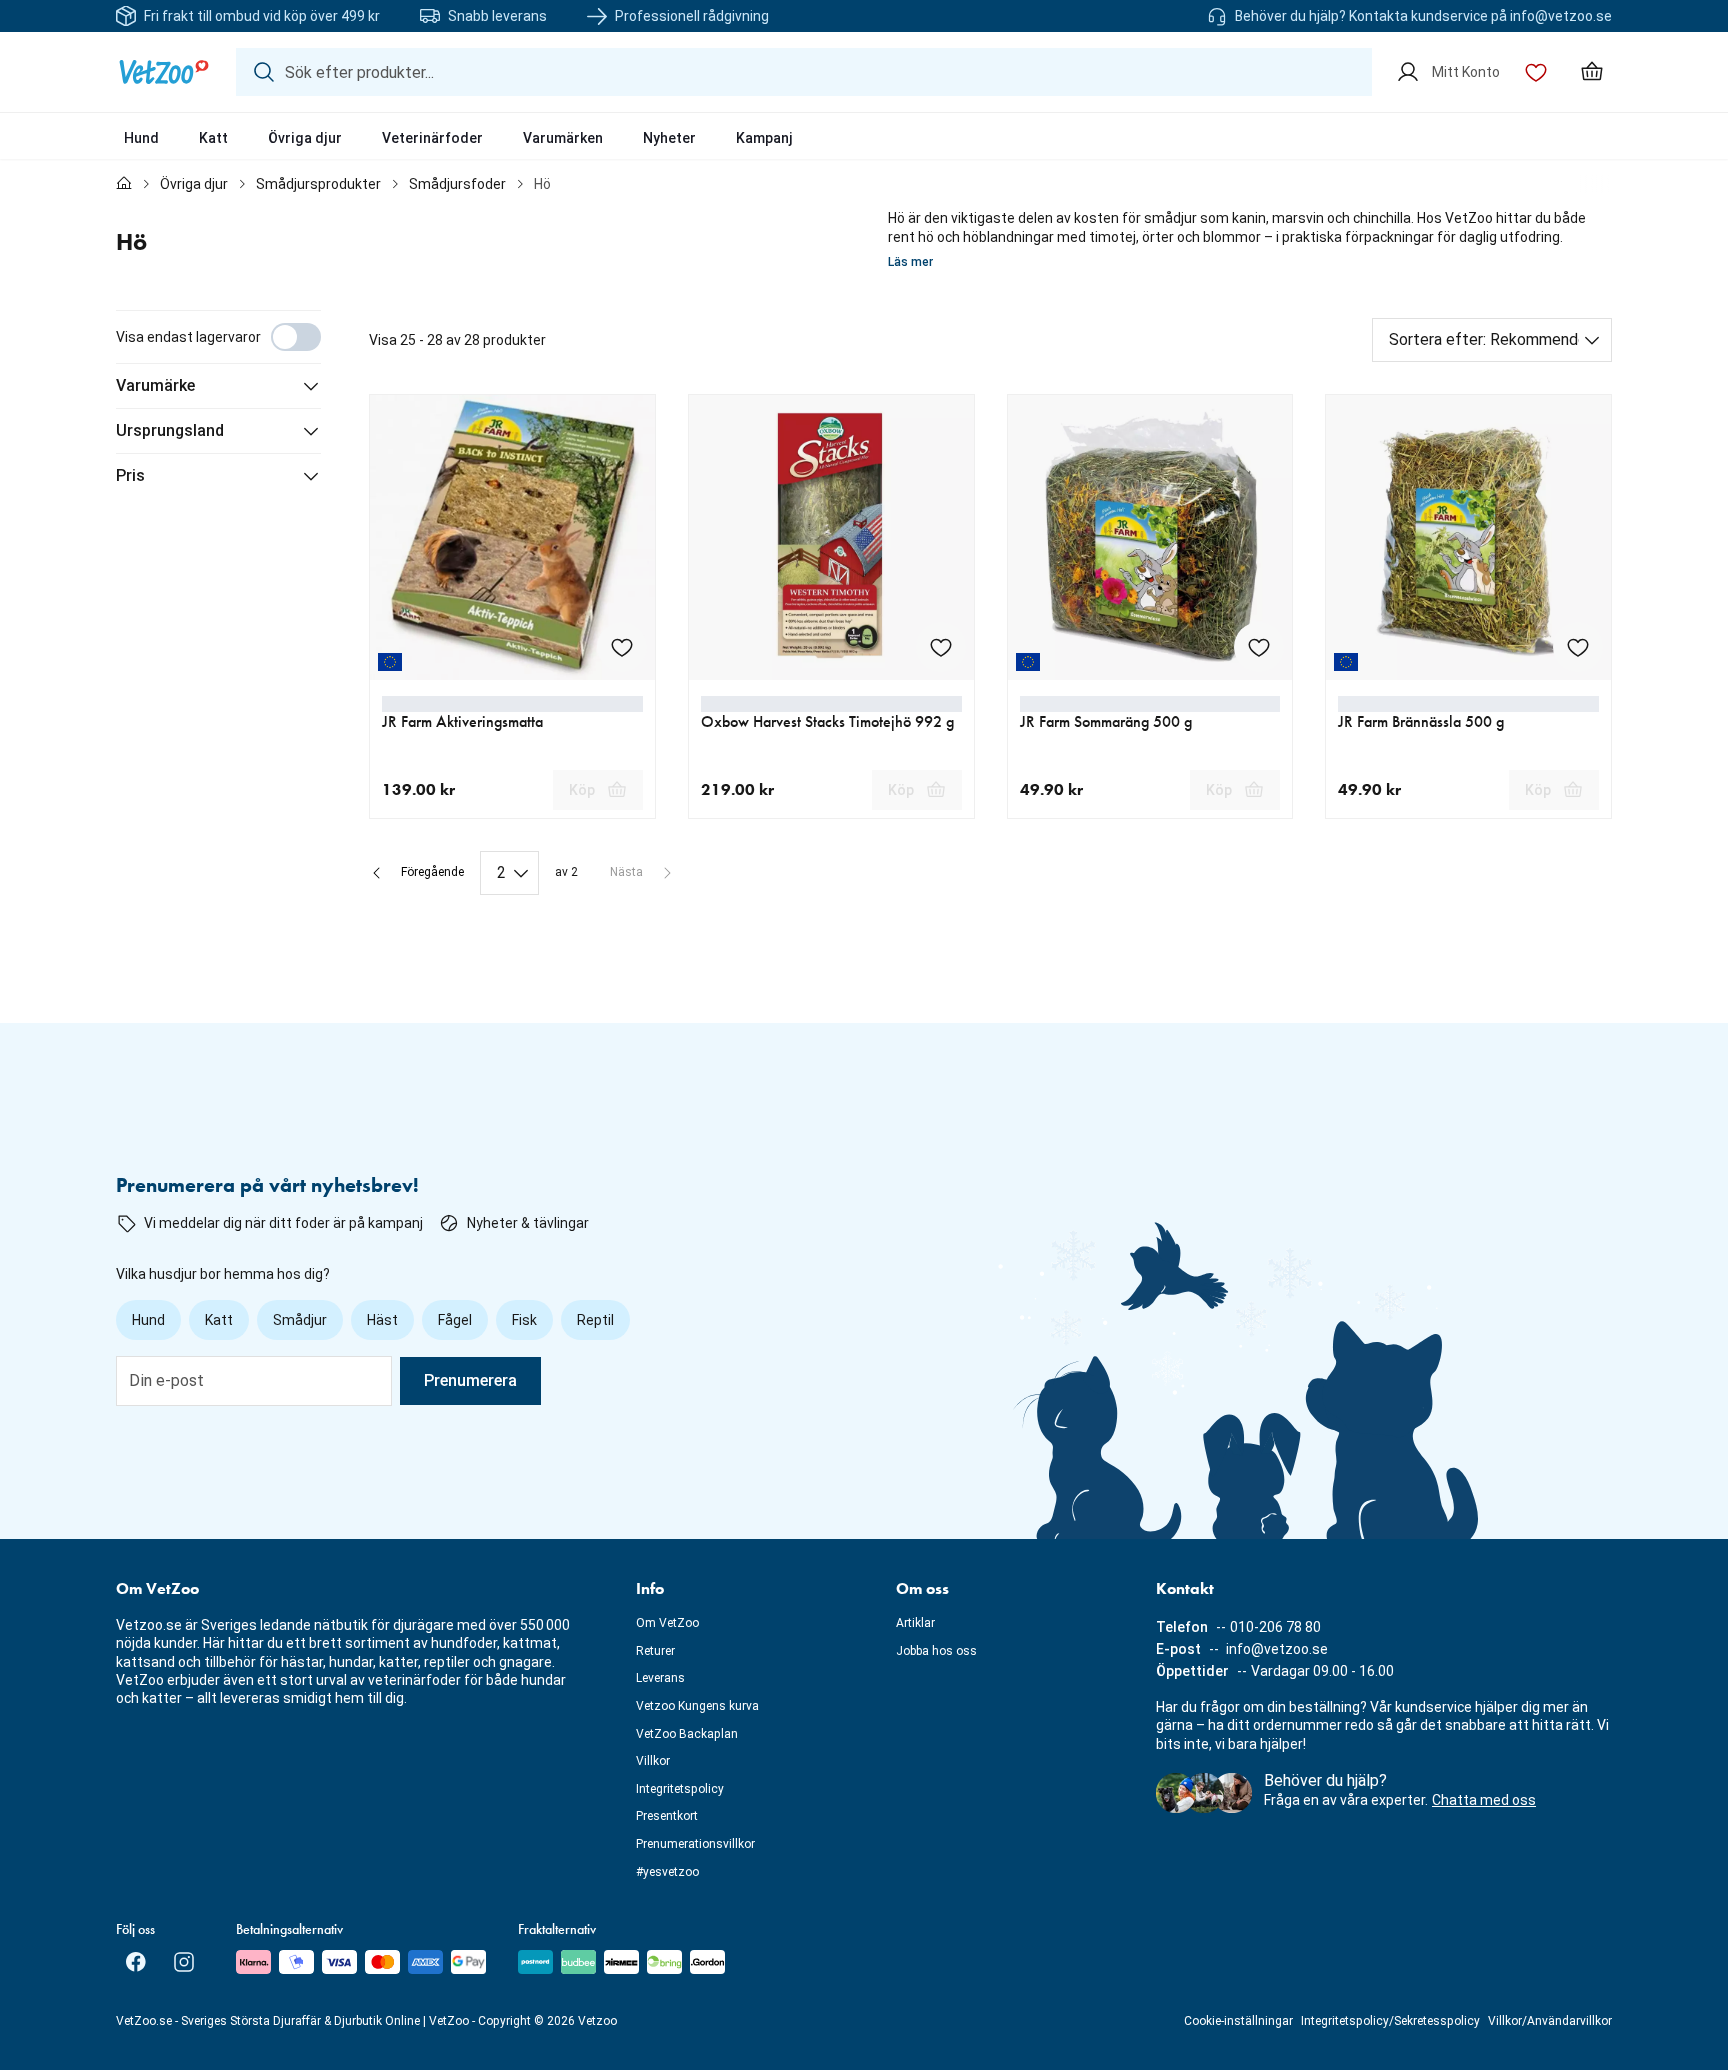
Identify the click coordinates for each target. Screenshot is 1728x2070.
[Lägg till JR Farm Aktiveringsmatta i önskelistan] (622, 647)
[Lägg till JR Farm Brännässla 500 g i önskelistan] (1578, 647)
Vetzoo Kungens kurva (697, 1706)
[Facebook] (136, 1962)
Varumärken (563, 138)
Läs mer (910, 262)
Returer (655, 1651)
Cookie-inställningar (1238, 2021)
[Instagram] (184, 1962)
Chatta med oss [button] (1484, 1800)
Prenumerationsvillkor (695, 1844)
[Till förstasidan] (124, 184)
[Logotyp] (164, 72)
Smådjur (300, 1320)
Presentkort (667, 1816)
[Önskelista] (1536, 72)
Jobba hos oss (936, 1651)
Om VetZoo (667, 1623)
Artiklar (915, 1623)
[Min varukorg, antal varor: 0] (1592, 72)
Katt (213, 138)
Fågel (455, 1320)
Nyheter (669, 138)
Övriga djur (305, 138)
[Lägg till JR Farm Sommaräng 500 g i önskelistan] (1259, 647)
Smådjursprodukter (318, 184)
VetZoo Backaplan (687, 1734)
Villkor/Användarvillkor (1550, 2021)
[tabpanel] (864, 602)
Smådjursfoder (457, 184)
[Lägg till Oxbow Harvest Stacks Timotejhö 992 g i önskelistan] (941, 647)
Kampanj (764, 138)
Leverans (660, 1678)
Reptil (595, 1320)
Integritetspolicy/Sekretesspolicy (1390, 2021)
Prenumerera (470, 1380)
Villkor (653, 1761)
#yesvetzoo (667, 1872)
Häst (382, 1320)
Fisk (524, 1320)
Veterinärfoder (432, 138)
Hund (141, 138)
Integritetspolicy (680, 1789)
